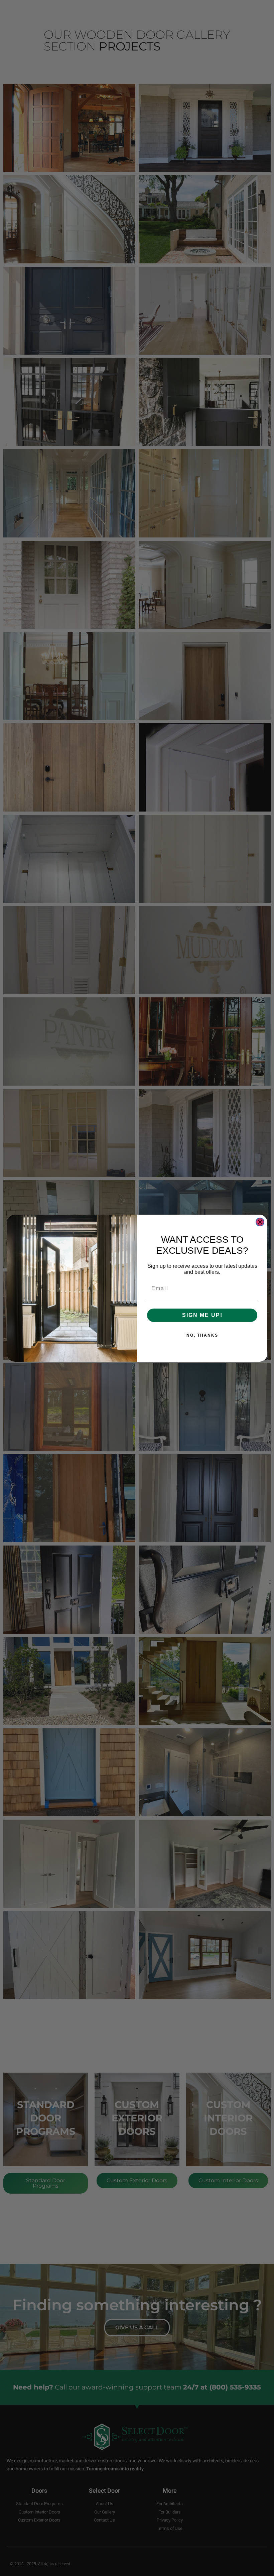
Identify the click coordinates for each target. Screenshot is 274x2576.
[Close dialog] (260, 1222)
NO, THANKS (202, 1335)
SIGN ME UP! (202, 1315)
